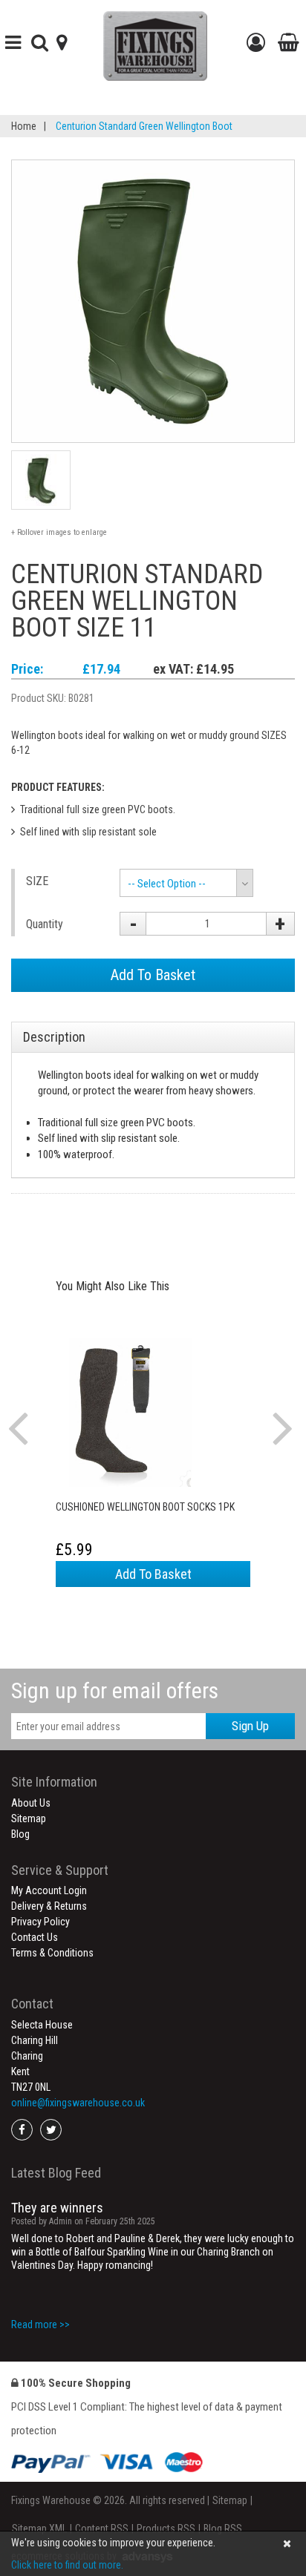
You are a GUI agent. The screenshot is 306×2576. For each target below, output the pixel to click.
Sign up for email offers (115, 1690)
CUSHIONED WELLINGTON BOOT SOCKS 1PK (145, 1507)
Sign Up (250, 1726)
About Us (31, 1803)
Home (24, 126)
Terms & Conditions (52, 1953)
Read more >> (40, 2324)
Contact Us (35, 1937)
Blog (20, 1834)
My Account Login (49, 1890)
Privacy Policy (40, 1922)
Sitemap (29, 1818)
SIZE (37, 881)
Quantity (45, 924)
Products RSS (166, 2529)
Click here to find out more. (67, 2565)
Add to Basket (153, 1574)
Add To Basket (153, 975)
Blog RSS (223, 2529)
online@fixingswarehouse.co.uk (78, 2103)
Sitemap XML (39, 2529)
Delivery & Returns (49, 1906)
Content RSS (102, 2529)
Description (54, 1037)
